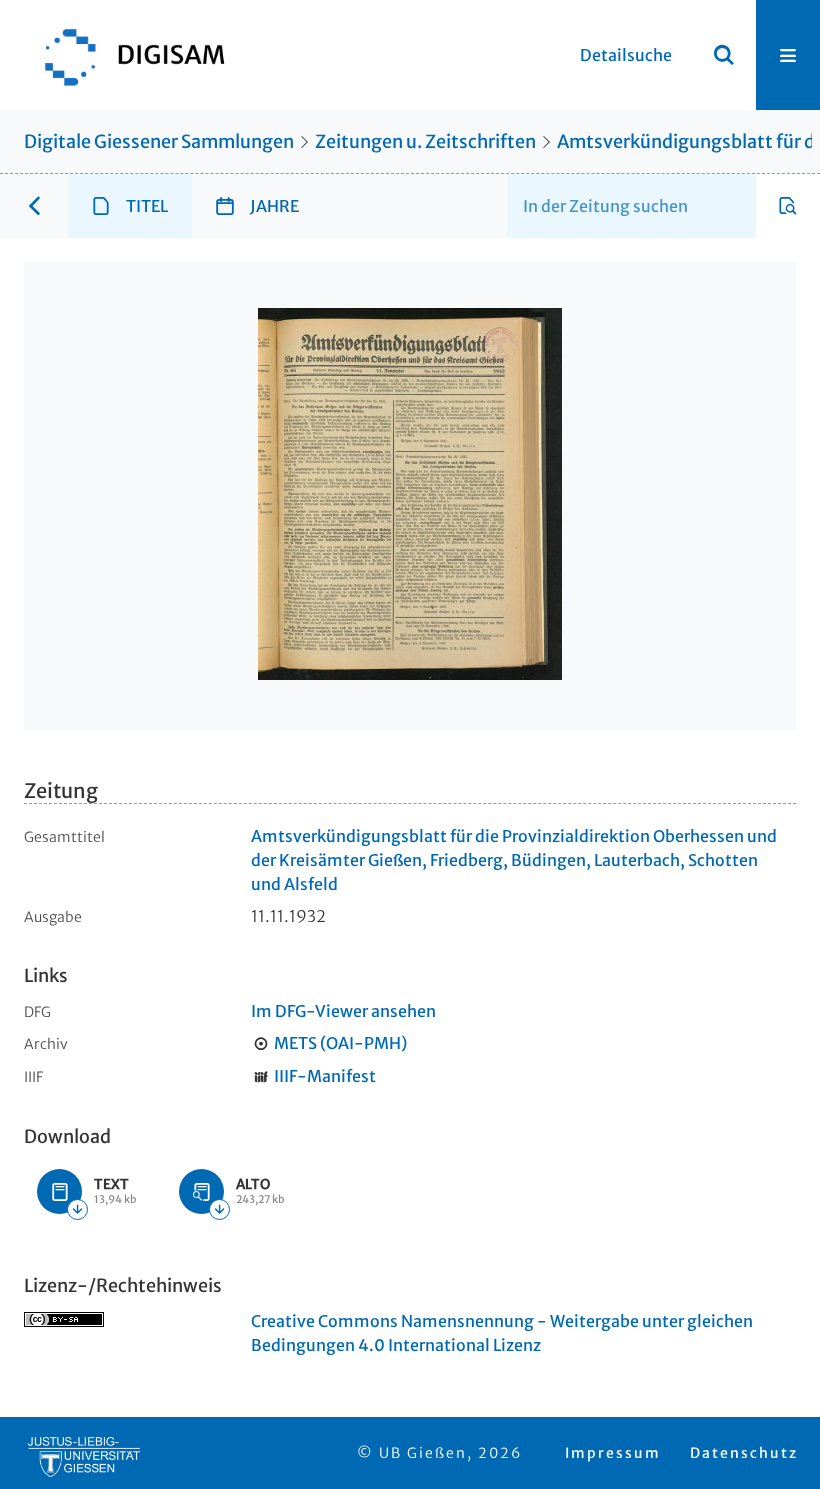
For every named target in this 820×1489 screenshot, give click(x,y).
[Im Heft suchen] (788, 206)
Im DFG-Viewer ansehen (343, 1011)
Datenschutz (744, 1453)
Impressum (613, 1453)
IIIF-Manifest (325, 1076)
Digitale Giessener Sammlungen (159, 141)
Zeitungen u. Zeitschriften (425, 141)
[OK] (724, 55)
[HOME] (125, 55)
